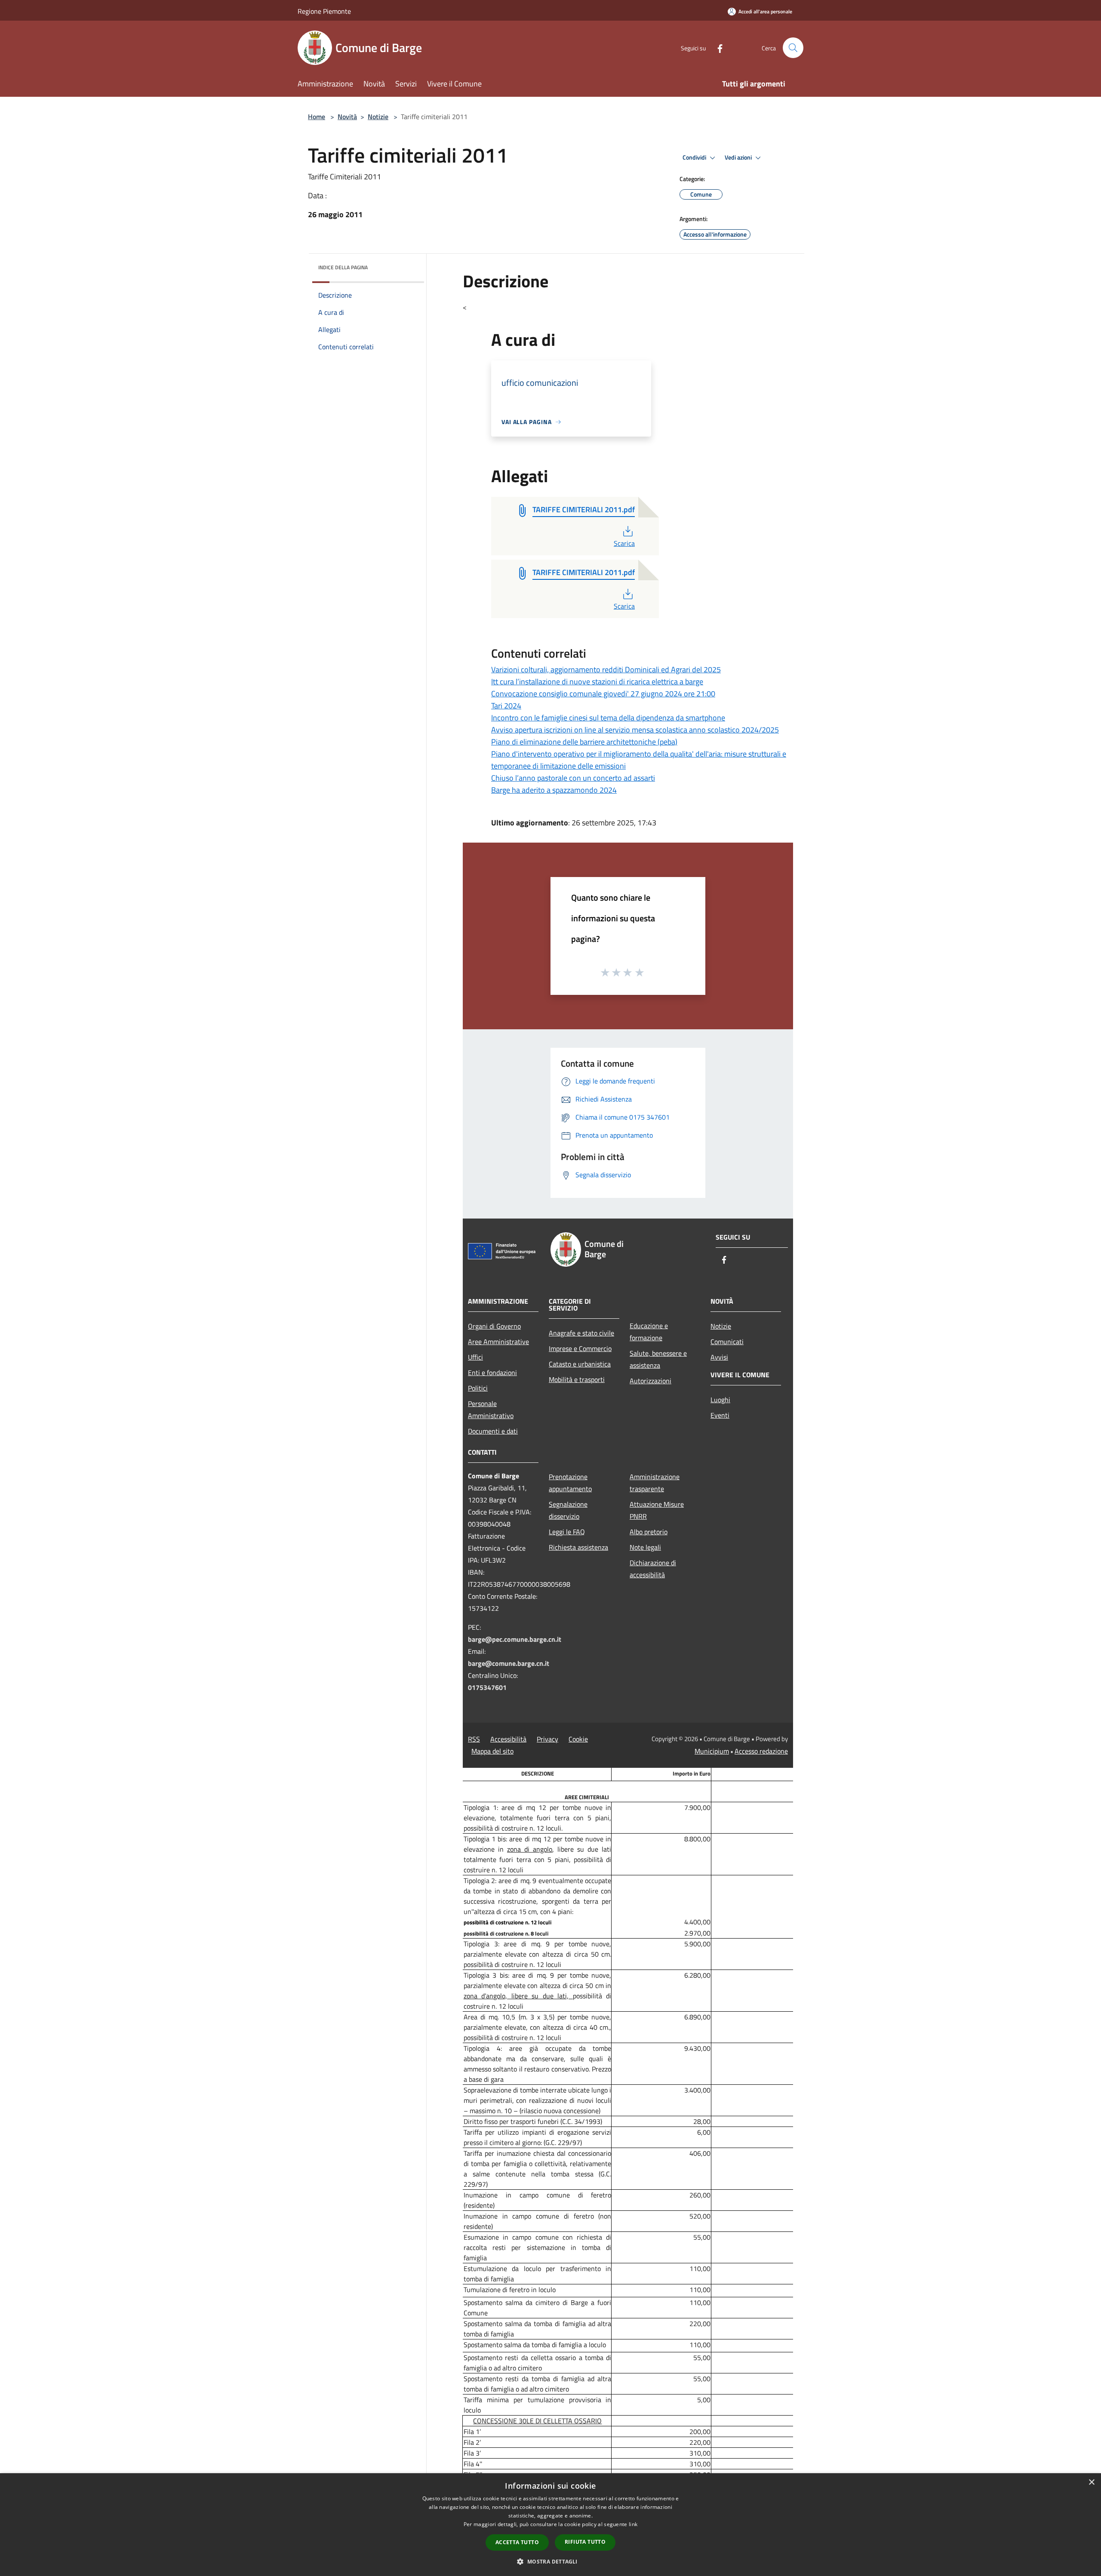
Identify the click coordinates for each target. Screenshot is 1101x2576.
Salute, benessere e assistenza (658, 1359)
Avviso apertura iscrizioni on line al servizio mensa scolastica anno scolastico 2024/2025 (635, 730)
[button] (550, 2561)
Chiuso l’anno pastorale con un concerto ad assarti (573, 778)
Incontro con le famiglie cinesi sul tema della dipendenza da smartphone (608, 718)
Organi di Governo (494, 1326)
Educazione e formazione (649, 1332)
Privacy (547, 1739)
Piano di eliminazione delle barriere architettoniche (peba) (584, 742)
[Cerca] (793, 48)
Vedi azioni (739, 157)
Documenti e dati (493, 1431)
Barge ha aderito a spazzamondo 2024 (554, 790)
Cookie (578, 1739)
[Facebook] (717, 48)
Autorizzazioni (650, 1381)
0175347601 (487, 1687)
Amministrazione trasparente (655, 1483)
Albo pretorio (649, 1532)
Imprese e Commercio (580, 1348)
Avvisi (719, 1357)
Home (317, 117)
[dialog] (550, 2525)
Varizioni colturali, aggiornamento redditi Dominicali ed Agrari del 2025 (606, 669)
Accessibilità (508, 1739)
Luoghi (720, 1400)
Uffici (475, 1357)
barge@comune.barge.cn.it (509, 1663)
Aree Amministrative (498, 1342)
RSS (474, 1739)
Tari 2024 (506, 706)
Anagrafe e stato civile (581, 1333)
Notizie (378, 117)
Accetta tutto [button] (517, 2542)
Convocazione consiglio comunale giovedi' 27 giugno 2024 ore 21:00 (603, 694)
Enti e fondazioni (492, 1373)
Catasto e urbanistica (580, 1364)
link (633, 2524)
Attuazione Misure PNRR (657, 1510)
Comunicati (727, 1342)
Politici (478, 1388)
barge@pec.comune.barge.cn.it (515, 1639)
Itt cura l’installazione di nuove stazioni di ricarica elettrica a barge (597, 682)
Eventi (720, 1415)
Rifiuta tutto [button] (585, 2542)
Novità (347, 117)
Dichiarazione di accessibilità (653, 1569)
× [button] (1091, 2482)
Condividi (695, 157)
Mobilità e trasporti (577, 1379)
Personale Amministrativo (491, 1410)
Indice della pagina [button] (343, 267)
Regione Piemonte (324, 11)
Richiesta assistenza (578, 1547)
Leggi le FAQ (567, 1532)
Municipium (712, 1751)
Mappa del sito (492, 1751)
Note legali (645, 1547)
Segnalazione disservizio (568, 1510)
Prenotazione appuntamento (570, 1483)
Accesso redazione (761, 1751)
